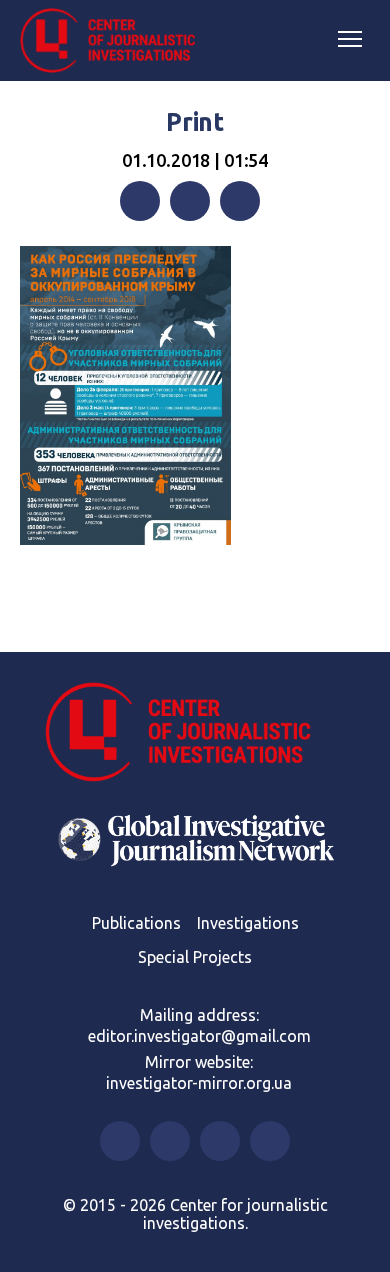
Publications (136, 923)
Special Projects (195, 957)
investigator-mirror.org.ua (199, 1083)
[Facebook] (140, 201)
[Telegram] (240, 201)
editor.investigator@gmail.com (199, 1036)
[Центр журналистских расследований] (115, 41)
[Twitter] (190, 201)
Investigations (248, 923)
